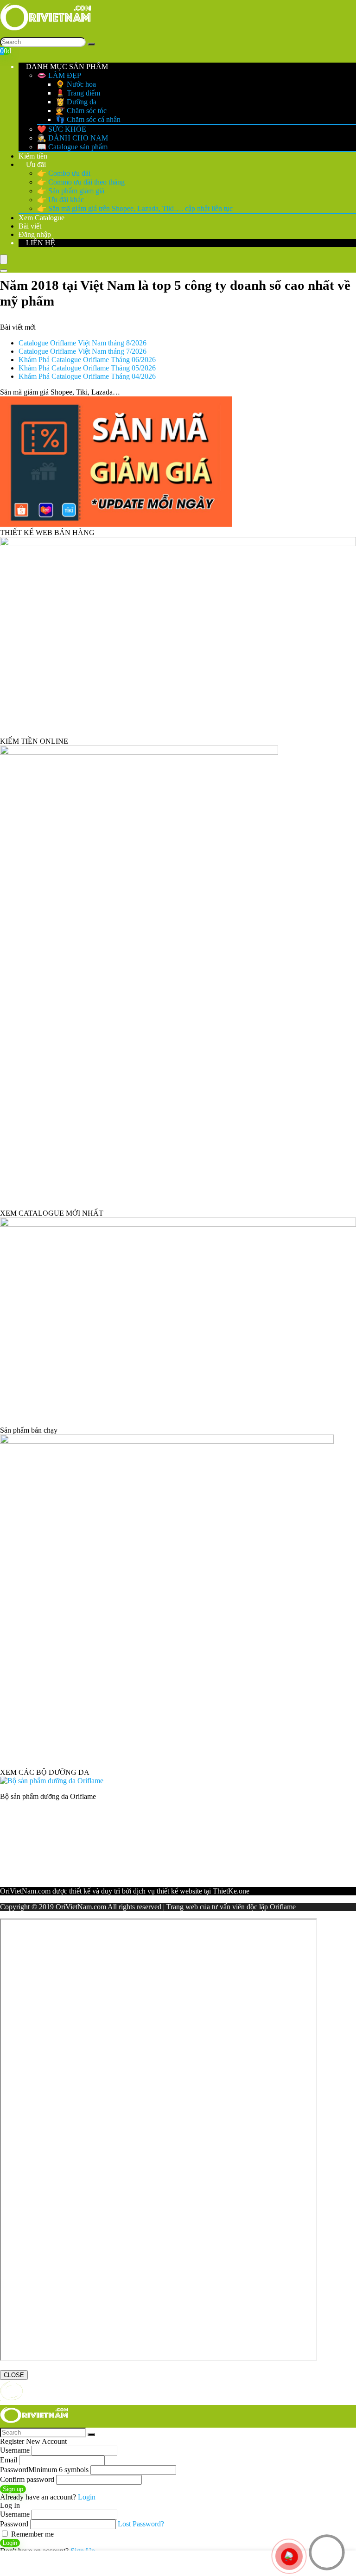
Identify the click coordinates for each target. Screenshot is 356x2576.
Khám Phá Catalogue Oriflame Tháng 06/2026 (87, 360)
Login (10, 2543)
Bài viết (30, 226)
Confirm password (27, 2479)
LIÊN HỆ (40, 243)
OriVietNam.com (25, 1891)
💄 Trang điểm (78, 93)
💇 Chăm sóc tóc (81, 111)
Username (15, 2450)
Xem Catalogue (41, 218)
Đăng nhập (35, 234)
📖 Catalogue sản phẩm (72, 147)
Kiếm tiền (33, 156)
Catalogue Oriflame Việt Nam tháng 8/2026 (83, 343)
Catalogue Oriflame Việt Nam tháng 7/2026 (83, 351)
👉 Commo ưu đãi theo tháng (81, 182)
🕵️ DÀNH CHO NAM (73, 138)
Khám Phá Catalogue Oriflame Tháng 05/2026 (87, 368)
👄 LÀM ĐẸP (59, 75)
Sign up (13, 2489)
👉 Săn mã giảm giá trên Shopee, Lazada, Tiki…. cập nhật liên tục (135, 208)
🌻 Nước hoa (76, 84)
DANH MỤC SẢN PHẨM (66, 67)
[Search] (91, 44)
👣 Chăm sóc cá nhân (88, 119)
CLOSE (14, 2375)
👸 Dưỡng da (76, 102)
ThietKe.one (231, 1891)
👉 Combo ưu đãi (64, 173)
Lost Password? (141, 2524)
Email (9, 2460)
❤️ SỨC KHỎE (62, 129)
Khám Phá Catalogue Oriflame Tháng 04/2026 (87, 376)
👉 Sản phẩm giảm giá (71, 191)
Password (44, 2470)
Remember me (32, 2534)
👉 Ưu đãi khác (60, 200)
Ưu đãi (35, 164)
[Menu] (4, 259)
